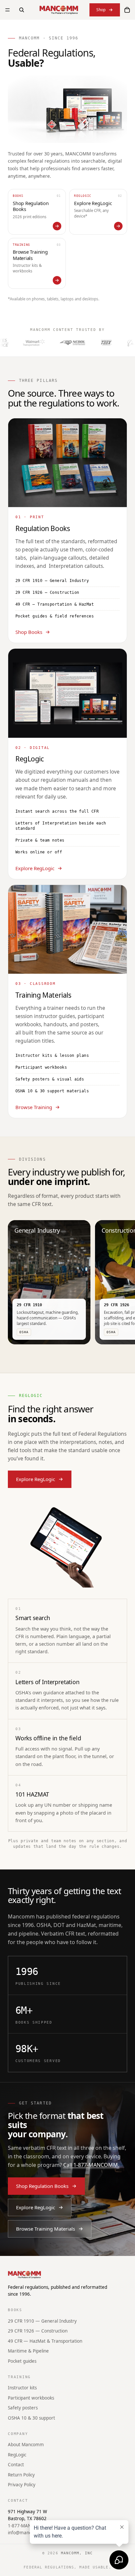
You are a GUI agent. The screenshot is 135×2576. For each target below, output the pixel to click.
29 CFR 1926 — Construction (38, 2331)
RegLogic (17, 2455)
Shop (101, 10)
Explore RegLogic (35, 868)
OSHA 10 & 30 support (31, 2418)
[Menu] (8, 10)
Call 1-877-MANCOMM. (91, 2165)
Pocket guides (22, 2361)
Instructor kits (22, 2388)
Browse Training (34, 1107)
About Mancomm (26, 2445)
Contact (16, 2465)
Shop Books (29, 632)
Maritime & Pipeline (28, 2351)
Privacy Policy (22, 2485)
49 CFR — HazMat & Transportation (45, 2341)
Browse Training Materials (46, 2229)
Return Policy (21, 2475)
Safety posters (23, 2408)
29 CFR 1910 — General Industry (42, 2321)
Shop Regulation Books (42, 2186)
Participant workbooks (31, 2398)
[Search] (22, 10)
